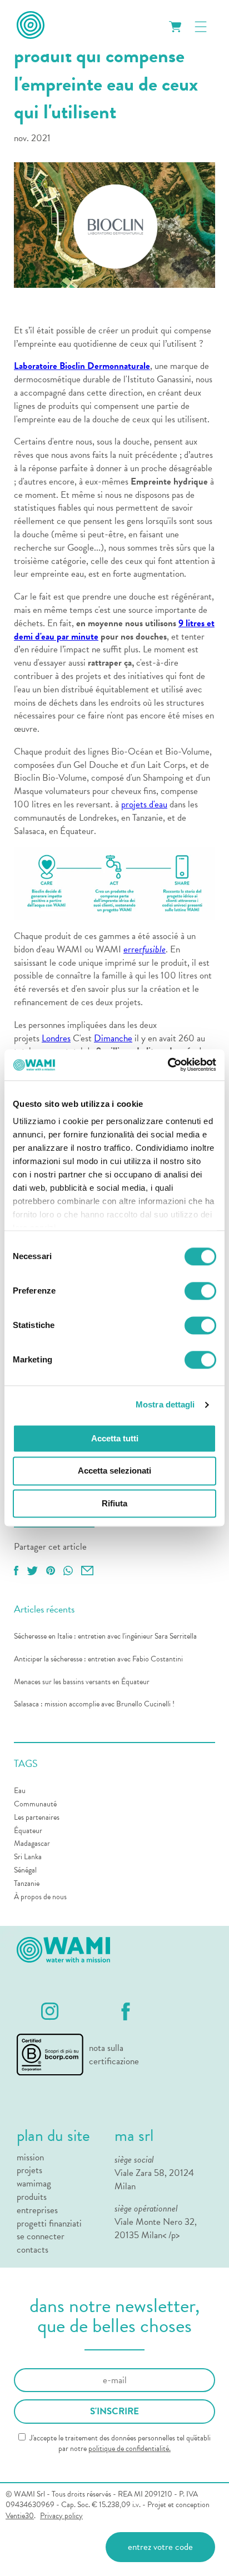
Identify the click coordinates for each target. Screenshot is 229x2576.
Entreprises (37, 2210)
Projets (29, 2170)
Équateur (28, 1831)
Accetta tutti (115, 1438)
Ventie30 (20, 2516)
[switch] (200, 1291)
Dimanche (113, 1038)
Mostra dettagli (165, 1404)
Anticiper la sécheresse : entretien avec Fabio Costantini (98, 1659)
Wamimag (34, 2184)
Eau (20, 1791)
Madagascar (32, 1843)
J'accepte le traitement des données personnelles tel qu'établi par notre (119, 2443)
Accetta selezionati (114, 1471)
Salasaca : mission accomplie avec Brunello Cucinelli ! (94, 1704)
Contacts (33, 2250)
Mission (30, 2158)
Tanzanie (27, 1883)
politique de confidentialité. (130, 2448)
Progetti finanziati (49, 2224)
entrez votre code (160, 2547)
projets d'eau (144, 804)
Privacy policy (61, 2516)
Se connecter (41, 2236)
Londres (56, 1038)
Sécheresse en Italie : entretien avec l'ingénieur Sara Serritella (105, 1636)
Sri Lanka (28, 1857)
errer (133, 949)
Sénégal (25, 1870)
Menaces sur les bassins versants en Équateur (82, 1682)
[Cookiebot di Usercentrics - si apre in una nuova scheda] (168, 1065)
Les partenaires (37, 1817)
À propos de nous (40, 1897)
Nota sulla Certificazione (112, 2055)
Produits (32, 2197)
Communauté (35, 1804)
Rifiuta (114, 1503)
